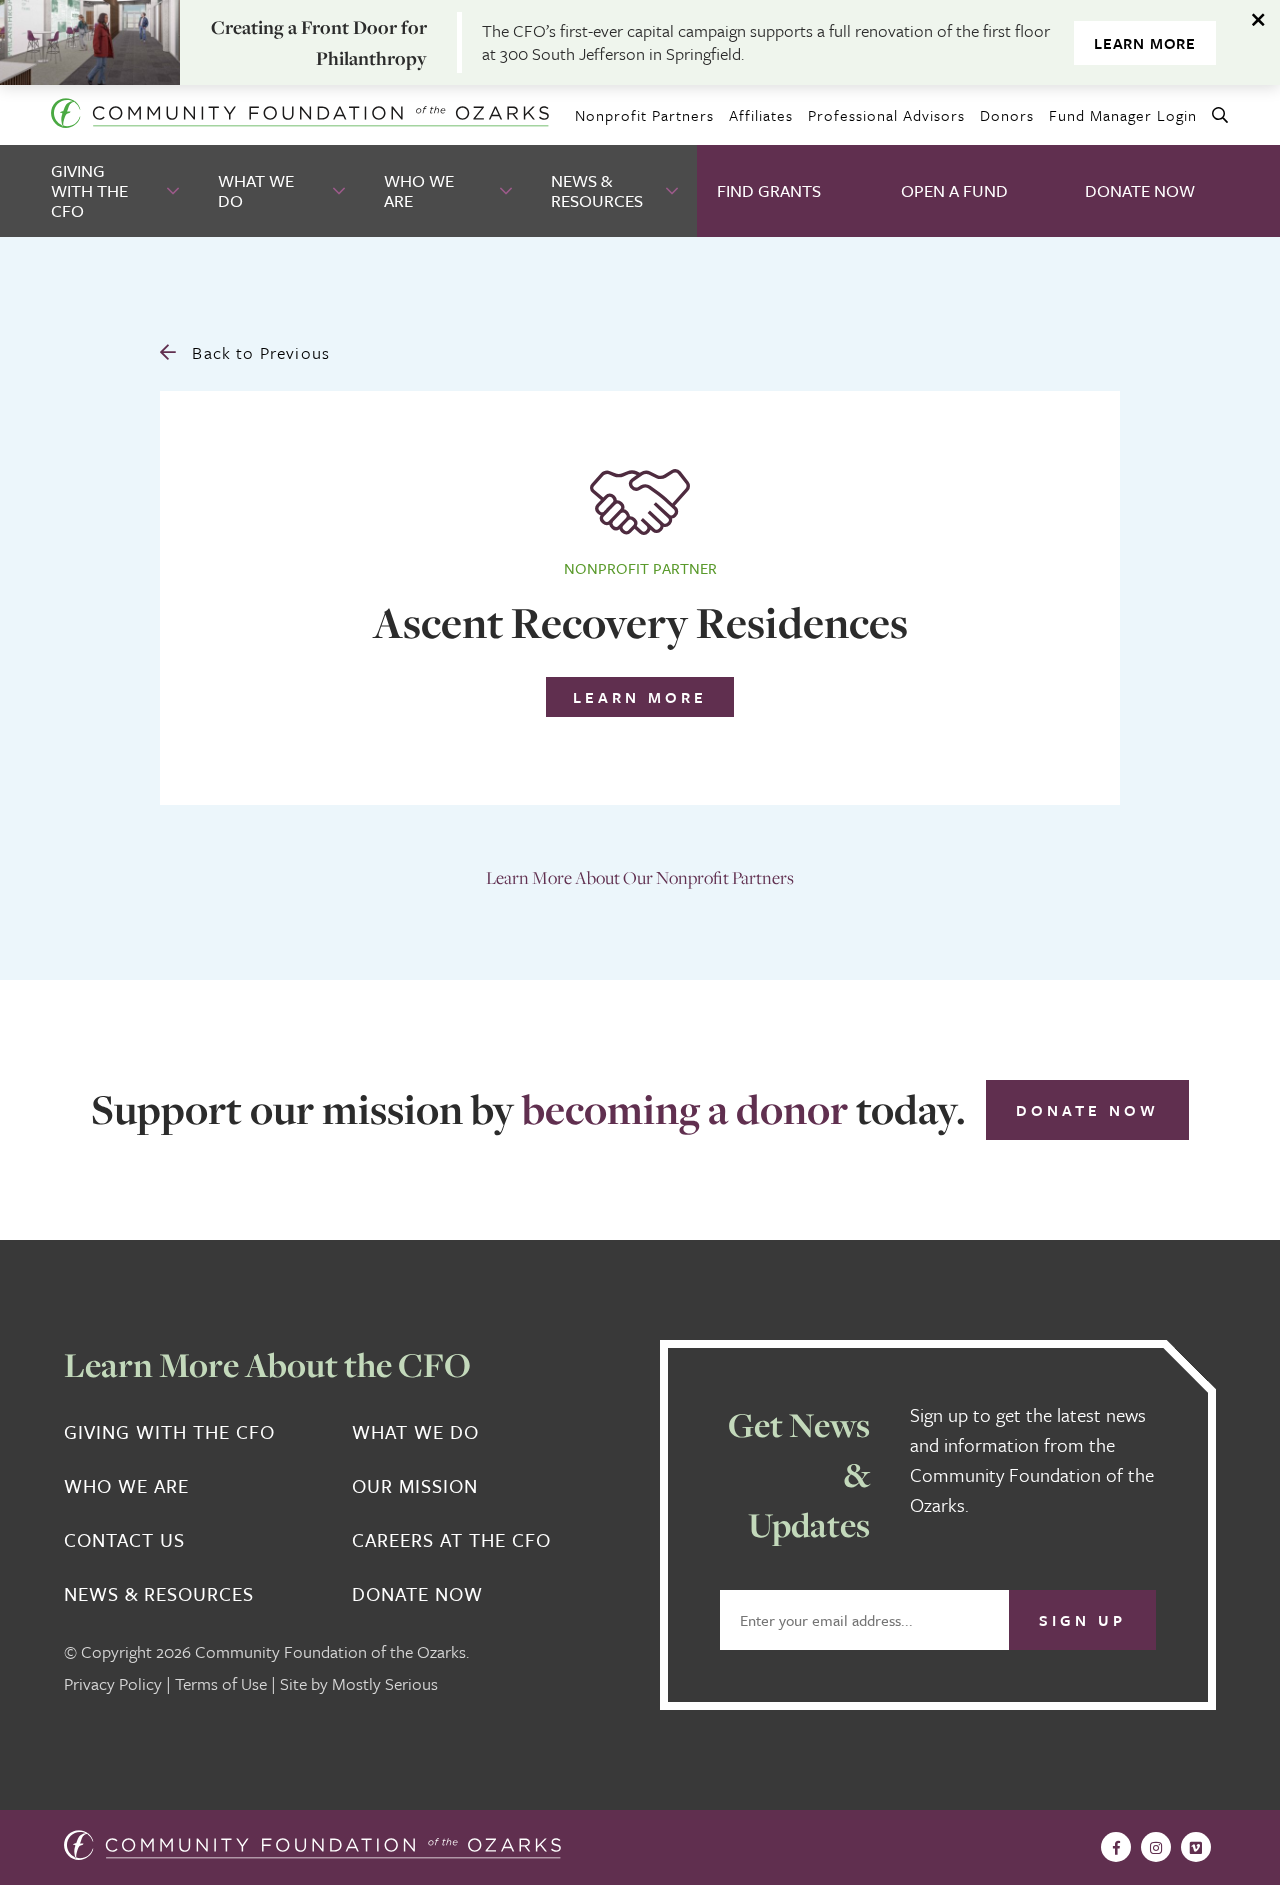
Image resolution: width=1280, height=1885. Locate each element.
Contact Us (124, 1540)
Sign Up (1082, 1620)
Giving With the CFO (89, 190)
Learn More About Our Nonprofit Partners (640, 877)
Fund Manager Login (1123, 115)
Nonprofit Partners (644, 115)
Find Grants (769, 190)
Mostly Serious (385, 1683)
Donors (1007, 115)
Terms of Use (221, 1683)
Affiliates (761, 115)
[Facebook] (1116, 1847)
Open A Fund (954, 190)
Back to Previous (258, 352)
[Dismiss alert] (1260, 20)
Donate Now (1140, 190)
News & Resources (597, 190)
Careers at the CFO (451, 1540)
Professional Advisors (886, 115)
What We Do (256, 190)
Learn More (1145, 43)
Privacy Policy (113, 1683)
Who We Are (419, 190)
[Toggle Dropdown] (175, 191)
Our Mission (415, 1486)
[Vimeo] (1196, 1847)
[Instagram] (1156, 1847)
